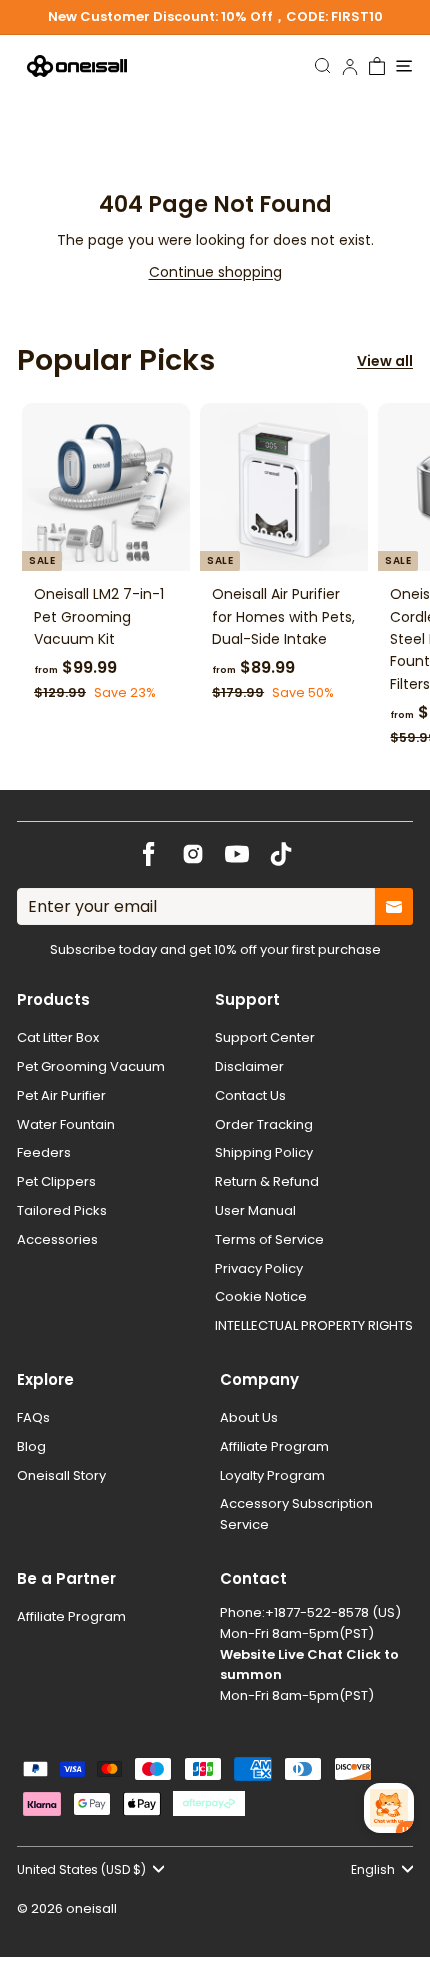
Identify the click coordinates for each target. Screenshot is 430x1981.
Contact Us (250, 1095)
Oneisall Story (61, 1475)
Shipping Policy (264, 1152)
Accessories (57, 1239)
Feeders (44, 1152)
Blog (31, 1446)
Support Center (265, 1037)
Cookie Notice (261, 1296)
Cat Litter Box (58, 1037)
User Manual (255, 1210)
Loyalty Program (272, 1475)
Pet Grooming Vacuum (91, 1066)
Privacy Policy (259, 1268)
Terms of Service (269, 1239)
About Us (249, 1417)
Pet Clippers (56, 1181)
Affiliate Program (274, 1446)
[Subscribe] (394, 907)
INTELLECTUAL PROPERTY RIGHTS (314, 1325)
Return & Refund (267, 1181)
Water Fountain (66, 1124)
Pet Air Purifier (61, 1095)
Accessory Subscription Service (296, 1514)
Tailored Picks (62, 1210)
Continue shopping (215, 272)
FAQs (33, 1417)
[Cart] (377, 66)
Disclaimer (249, 1066)
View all (385, 361)
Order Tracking (264, 1124)
